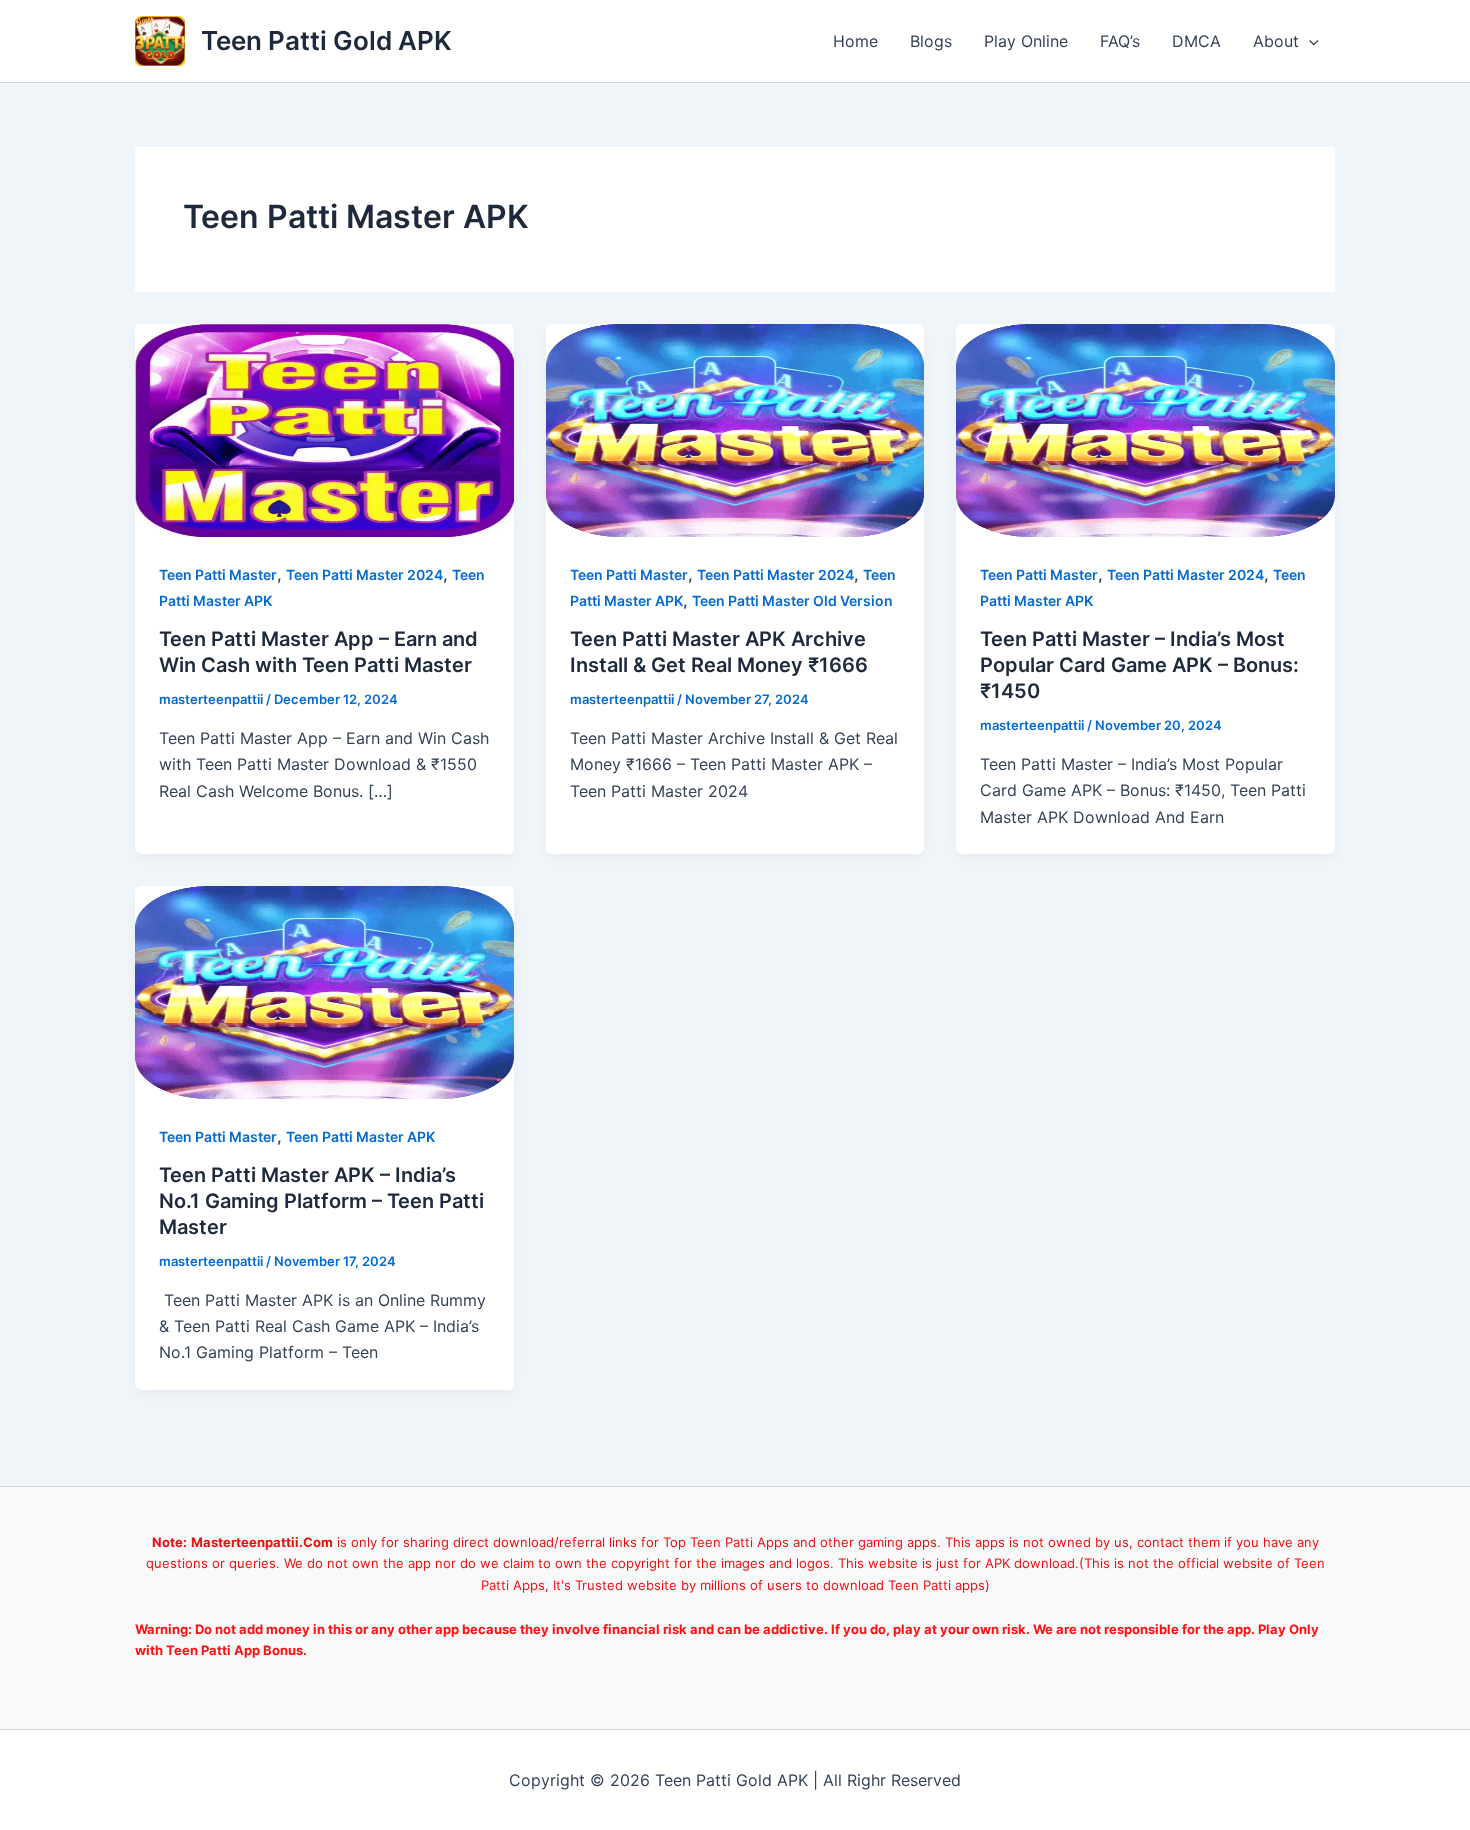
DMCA (1196, 41)
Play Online (1026, 41)
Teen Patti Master (218, 574)
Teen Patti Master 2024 (364, 574)
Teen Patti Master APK (360, 1136)
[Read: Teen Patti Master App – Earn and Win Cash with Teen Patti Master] (324, 429)
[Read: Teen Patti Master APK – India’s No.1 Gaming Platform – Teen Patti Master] (324, 991)
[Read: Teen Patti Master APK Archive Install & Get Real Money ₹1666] (735, 429)
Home (855, 41)
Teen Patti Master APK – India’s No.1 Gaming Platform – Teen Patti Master (321, 1201)
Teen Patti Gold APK (326, 40)
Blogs (931, 41)
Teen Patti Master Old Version (792, 600)
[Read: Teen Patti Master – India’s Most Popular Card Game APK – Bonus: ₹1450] (1145, 429)
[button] (1309, 41)
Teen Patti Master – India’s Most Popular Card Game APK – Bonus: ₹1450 (1139, 665)
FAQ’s (1120, 41)
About (1276, 41)
